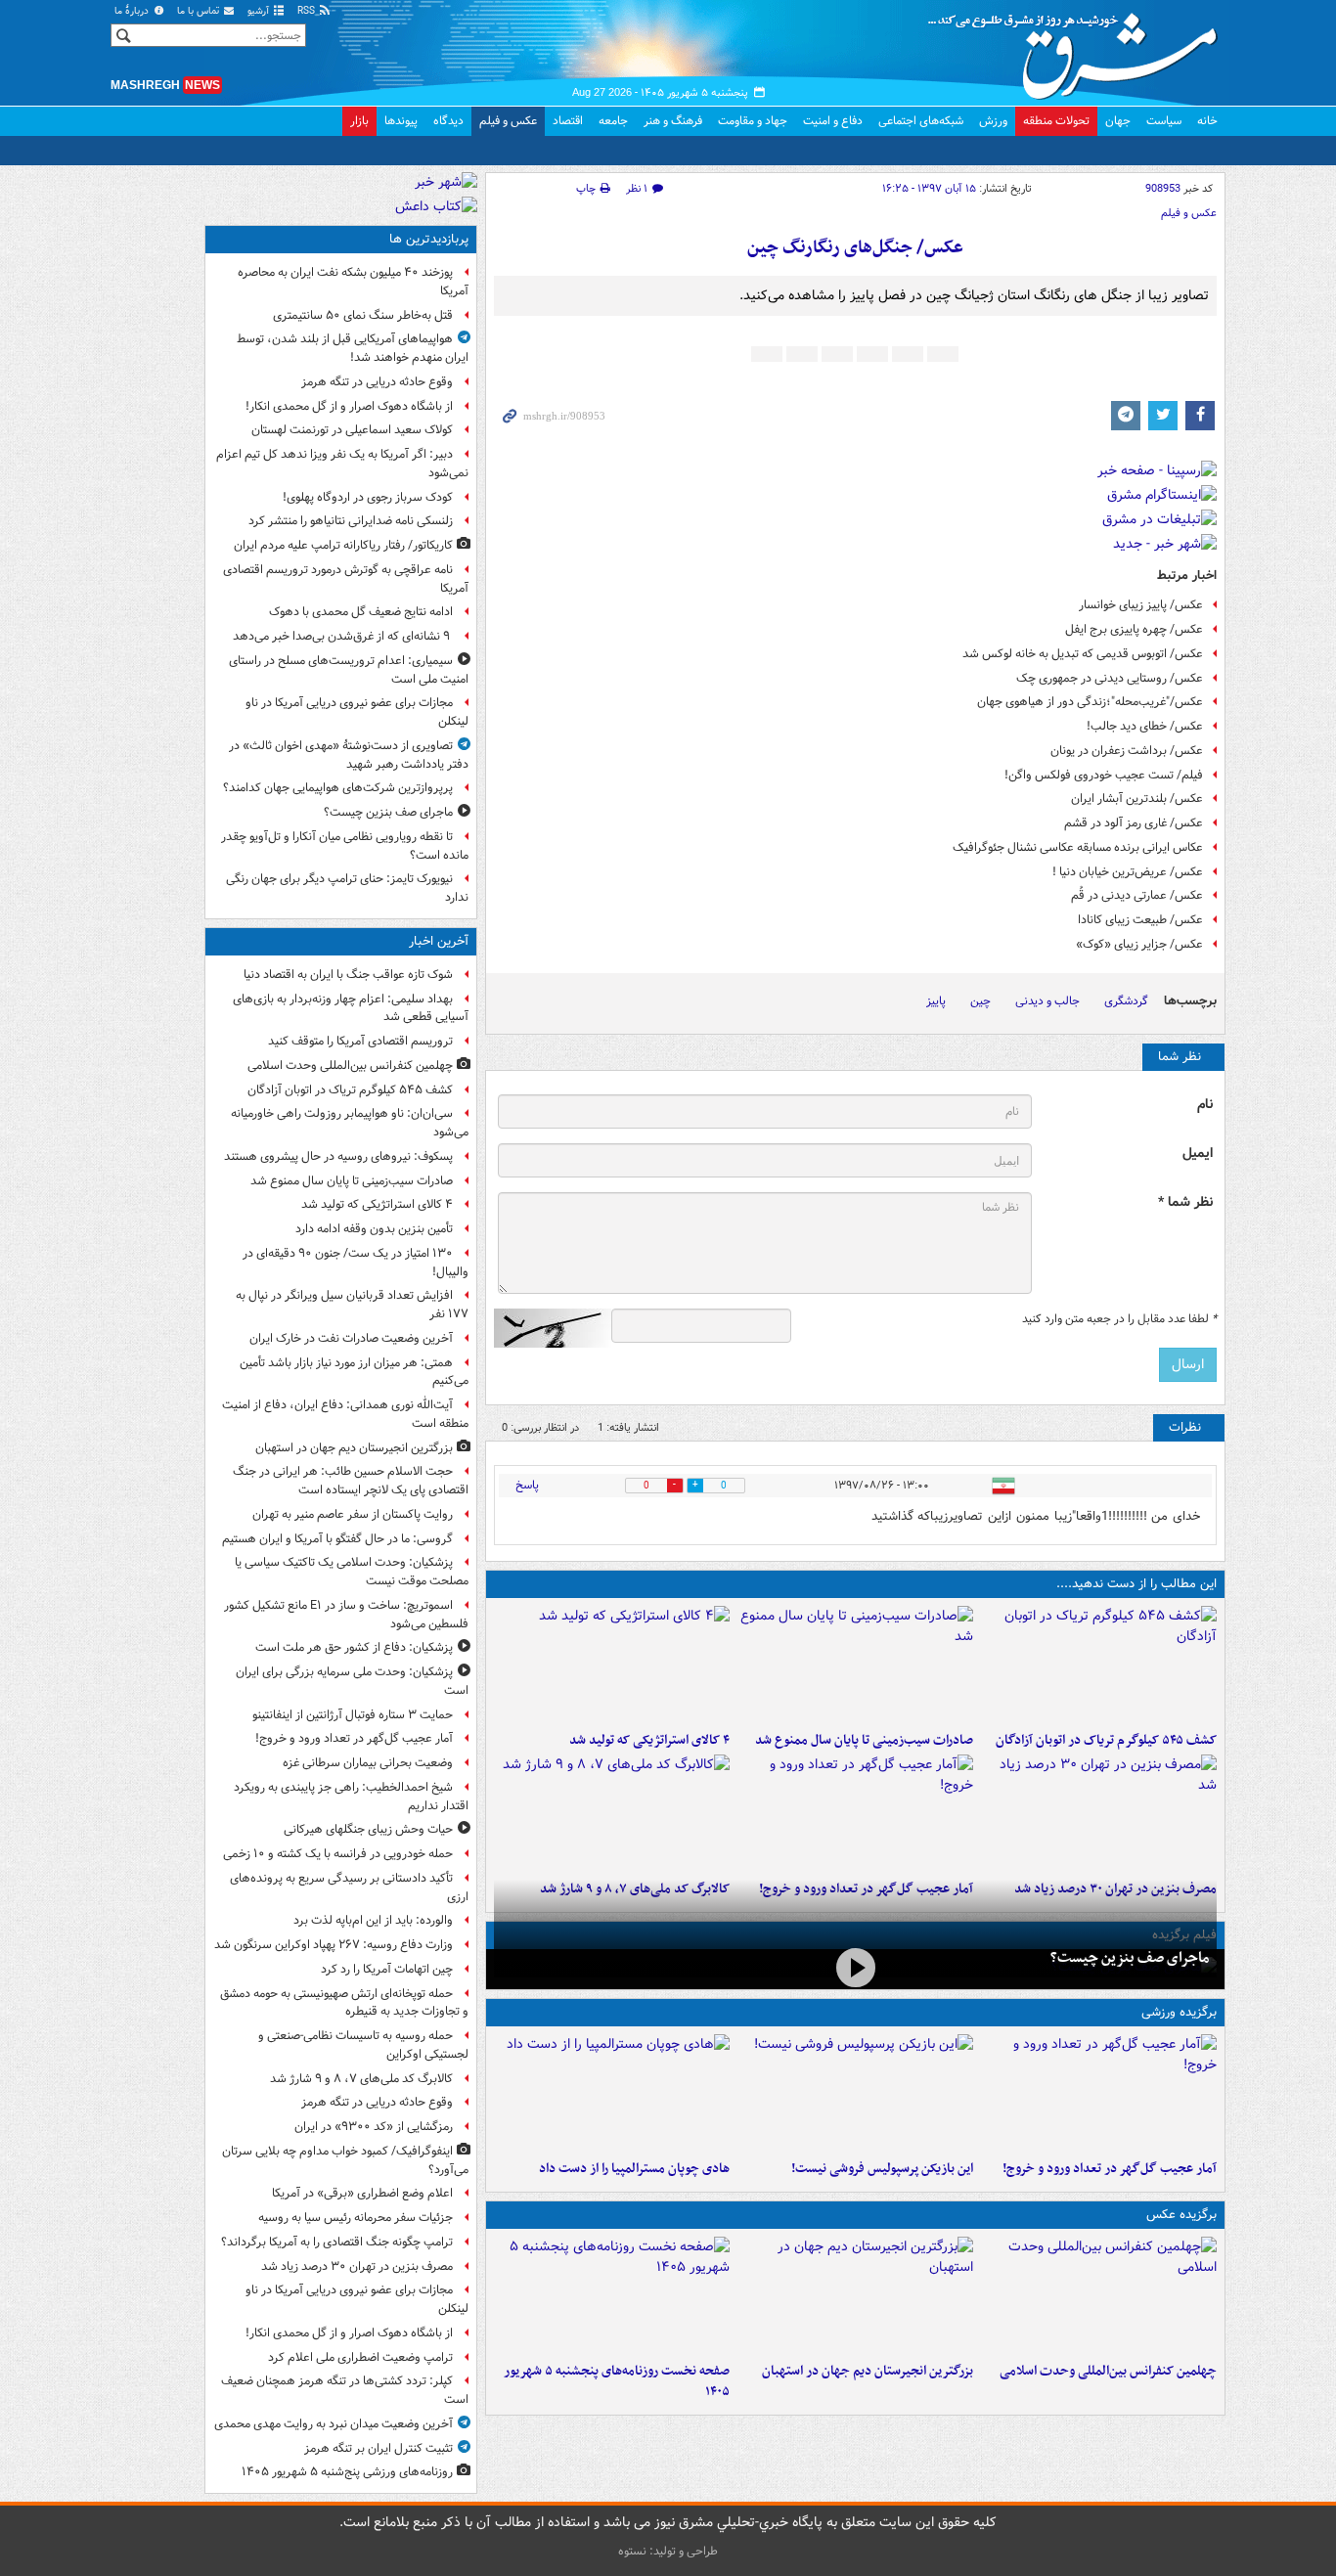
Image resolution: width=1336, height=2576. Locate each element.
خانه (1207, 121)
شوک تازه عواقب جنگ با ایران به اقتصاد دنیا (348, 975)
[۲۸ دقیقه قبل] (1099, 2295)
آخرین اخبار (439, 941)
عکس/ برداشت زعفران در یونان (1127, 751)
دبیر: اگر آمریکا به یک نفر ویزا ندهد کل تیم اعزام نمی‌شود (342, 464)
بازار (359, 121)
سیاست (1164, 121)
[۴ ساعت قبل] (612, 2295)
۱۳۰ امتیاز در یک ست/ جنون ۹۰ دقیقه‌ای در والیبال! (356, 1263)
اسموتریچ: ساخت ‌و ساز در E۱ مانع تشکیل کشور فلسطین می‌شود (346, 1615)
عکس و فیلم (508, 121)
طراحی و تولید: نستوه (668, 2551)
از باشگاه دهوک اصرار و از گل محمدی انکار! (349, 406)
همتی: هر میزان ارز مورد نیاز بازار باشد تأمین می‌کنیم (354, 1372)
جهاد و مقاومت (753, 121)
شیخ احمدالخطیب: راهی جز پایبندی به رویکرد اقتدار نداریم (351, 1797)
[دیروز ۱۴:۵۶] (612, 2093)
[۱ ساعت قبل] (855, 2295)
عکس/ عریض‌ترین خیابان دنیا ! (1128, 872)
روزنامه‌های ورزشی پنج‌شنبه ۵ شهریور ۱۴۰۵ (347, 2472)
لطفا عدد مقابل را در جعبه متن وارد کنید (1119, 1319)
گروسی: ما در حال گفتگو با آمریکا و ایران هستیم (337, 1539)
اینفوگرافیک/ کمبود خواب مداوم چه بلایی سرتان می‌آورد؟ (345, 2160)
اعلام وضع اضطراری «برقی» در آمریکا (362, 2193)
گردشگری (1126, 1001)
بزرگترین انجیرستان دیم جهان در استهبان (868, 2371)
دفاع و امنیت (833, 121)
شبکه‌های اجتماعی (921, 121)
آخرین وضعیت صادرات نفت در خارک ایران (351, 1338)
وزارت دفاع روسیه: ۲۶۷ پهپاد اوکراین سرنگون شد (334, 1945)
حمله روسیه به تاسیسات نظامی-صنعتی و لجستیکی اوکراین (363, 2045)
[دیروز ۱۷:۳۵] (855, 2093)
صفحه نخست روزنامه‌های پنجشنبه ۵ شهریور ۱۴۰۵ (617, 2381)
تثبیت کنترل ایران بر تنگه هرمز (379, 2448)
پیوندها (401, 121)
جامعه (613, 121)
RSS (308, 11)
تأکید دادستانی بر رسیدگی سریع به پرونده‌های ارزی (349, 1888)
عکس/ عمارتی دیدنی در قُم (1137, 895)
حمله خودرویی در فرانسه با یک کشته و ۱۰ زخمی (338, 1854)
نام (1205, 1105)
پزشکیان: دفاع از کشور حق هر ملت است (354, 1647)
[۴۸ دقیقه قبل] (855, 1665)
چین (980, 1001)
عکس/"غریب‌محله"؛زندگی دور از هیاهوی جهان (1090, 702)
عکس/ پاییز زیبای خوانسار (1141, 605)
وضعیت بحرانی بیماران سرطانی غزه (368, 1763)
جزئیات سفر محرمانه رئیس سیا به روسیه (356, 2218)
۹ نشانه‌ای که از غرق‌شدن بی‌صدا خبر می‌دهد (343, 636)
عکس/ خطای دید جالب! (1145, 726)
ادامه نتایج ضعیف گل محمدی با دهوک (361, 612)
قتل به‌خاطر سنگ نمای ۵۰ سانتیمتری (363, 315)
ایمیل (1198, 1154)
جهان (1118, 121)
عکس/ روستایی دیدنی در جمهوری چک (1110, 678)
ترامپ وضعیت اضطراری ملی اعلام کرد (360, 2357)
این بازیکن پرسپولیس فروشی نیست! (882, 2169)
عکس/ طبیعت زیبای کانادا (1140, 920)
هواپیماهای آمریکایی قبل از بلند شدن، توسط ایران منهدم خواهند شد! (353, 348)
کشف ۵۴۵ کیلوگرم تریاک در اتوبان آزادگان (1106, 1740)
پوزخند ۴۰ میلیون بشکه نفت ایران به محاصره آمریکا (353, 282)
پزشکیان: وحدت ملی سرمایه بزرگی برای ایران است (352, 1681)
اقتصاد (568, 121)
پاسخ (527, 1485)
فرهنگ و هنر (673, 121)
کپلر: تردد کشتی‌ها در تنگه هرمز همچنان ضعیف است (345, 2390)
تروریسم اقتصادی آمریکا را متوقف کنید (360, 1041)
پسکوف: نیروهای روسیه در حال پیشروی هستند (338, 1156)
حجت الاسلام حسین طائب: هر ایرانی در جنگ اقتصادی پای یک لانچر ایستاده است (351, 1481)
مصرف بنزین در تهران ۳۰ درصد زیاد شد (357, 2266)
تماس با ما (200, 11)
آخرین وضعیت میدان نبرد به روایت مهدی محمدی (334, 2424)
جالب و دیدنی (1047, 1001)
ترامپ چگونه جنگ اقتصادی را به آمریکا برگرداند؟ (337, 2242)
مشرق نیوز (1079, 49)
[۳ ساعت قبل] (1099, 1813)
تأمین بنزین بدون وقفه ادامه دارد (374, 1229)
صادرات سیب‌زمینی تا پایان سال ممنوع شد (864, 1740)
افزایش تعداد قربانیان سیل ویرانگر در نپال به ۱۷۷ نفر (352, 1305)
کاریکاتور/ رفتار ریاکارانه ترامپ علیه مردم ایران (343, 545)
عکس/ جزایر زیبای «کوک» (1139, 944)
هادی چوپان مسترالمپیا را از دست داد (634, 2169)
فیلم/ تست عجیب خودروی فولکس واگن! (1104, 775)
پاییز (936, 1001)
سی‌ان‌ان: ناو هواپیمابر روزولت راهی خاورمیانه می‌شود (350, 1123)
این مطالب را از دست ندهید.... (1136, 1584)
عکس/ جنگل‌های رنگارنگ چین (855, 248)
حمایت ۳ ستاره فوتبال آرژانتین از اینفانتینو (353, 1715)
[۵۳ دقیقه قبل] (612, 1665)
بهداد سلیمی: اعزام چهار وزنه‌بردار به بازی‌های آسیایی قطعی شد (351, 1008)
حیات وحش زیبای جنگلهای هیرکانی (368, 1829)
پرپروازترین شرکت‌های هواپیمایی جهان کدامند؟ (338, 788)
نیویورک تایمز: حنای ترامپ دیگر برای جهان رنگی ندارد (347, 888)
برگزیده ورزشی (1179, 2012)
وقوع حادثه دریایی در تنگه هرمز (377, 382)
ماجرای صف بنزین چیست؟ (1130, 1958)
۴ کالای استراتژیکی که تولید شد (649, 1740)
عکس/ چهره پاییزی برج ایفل (1134, 629)
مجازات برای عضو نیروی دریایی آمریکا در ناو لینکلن (357, 712)
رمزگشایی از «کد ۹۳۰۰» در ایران (374, 2127)
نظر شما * (1185, 1202)
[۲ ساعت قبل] (855, 1813)
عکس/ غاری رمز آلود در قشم (1134, 823)
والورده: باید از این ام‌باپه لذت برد (373, 1920)
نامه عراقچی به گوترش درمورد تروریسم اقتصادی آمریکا (346, 579)
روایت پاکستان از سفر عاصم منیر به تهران (353, 1514)
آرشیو (260, 11)
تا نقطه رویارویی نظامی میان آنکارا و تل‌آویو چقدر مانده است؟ (345, 846)
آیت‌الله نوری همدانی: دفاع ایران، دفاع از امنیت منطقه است (345, 1414)
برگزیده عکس (1181, 2215)
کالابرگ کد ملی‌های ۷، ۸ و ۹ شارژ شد (361, 2079)
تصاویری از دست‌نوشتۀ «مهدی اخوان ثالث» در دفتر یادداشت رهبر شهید (349, 755)
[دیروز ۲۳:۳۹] (855, 1967)
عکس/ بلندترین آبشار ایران (1137, 799)
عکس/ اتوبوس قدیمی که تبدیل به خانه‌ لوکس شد (1083, 654)
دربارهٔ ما (133, 11)
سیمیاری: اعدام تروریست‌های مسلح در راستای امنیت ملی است (349, 670)
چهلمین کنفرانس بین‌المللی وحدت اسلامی (1108, 2371)
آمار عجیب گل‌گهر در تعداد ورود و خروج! (1110, 2169)
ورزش (993, 121)
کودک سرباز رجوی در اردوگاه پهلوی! (368, 497)
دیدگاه (448, 121)
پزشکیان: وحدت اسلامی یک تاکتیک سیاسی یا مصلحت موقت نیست (352, 1572)
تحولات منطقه (1056, 121)
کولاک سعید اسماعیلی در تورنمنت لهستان (352, 430)
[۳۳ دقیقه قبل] (1099, 1665)
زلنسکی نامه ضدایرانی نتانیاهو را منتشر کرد (351, 521)
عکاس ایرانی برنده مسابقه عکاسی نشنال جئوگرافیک (1078, 847)
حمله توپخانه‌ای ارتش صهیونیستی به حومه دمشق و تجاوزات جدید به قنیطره (344, 2003)
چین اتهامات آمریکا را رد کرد (387, 1969)
